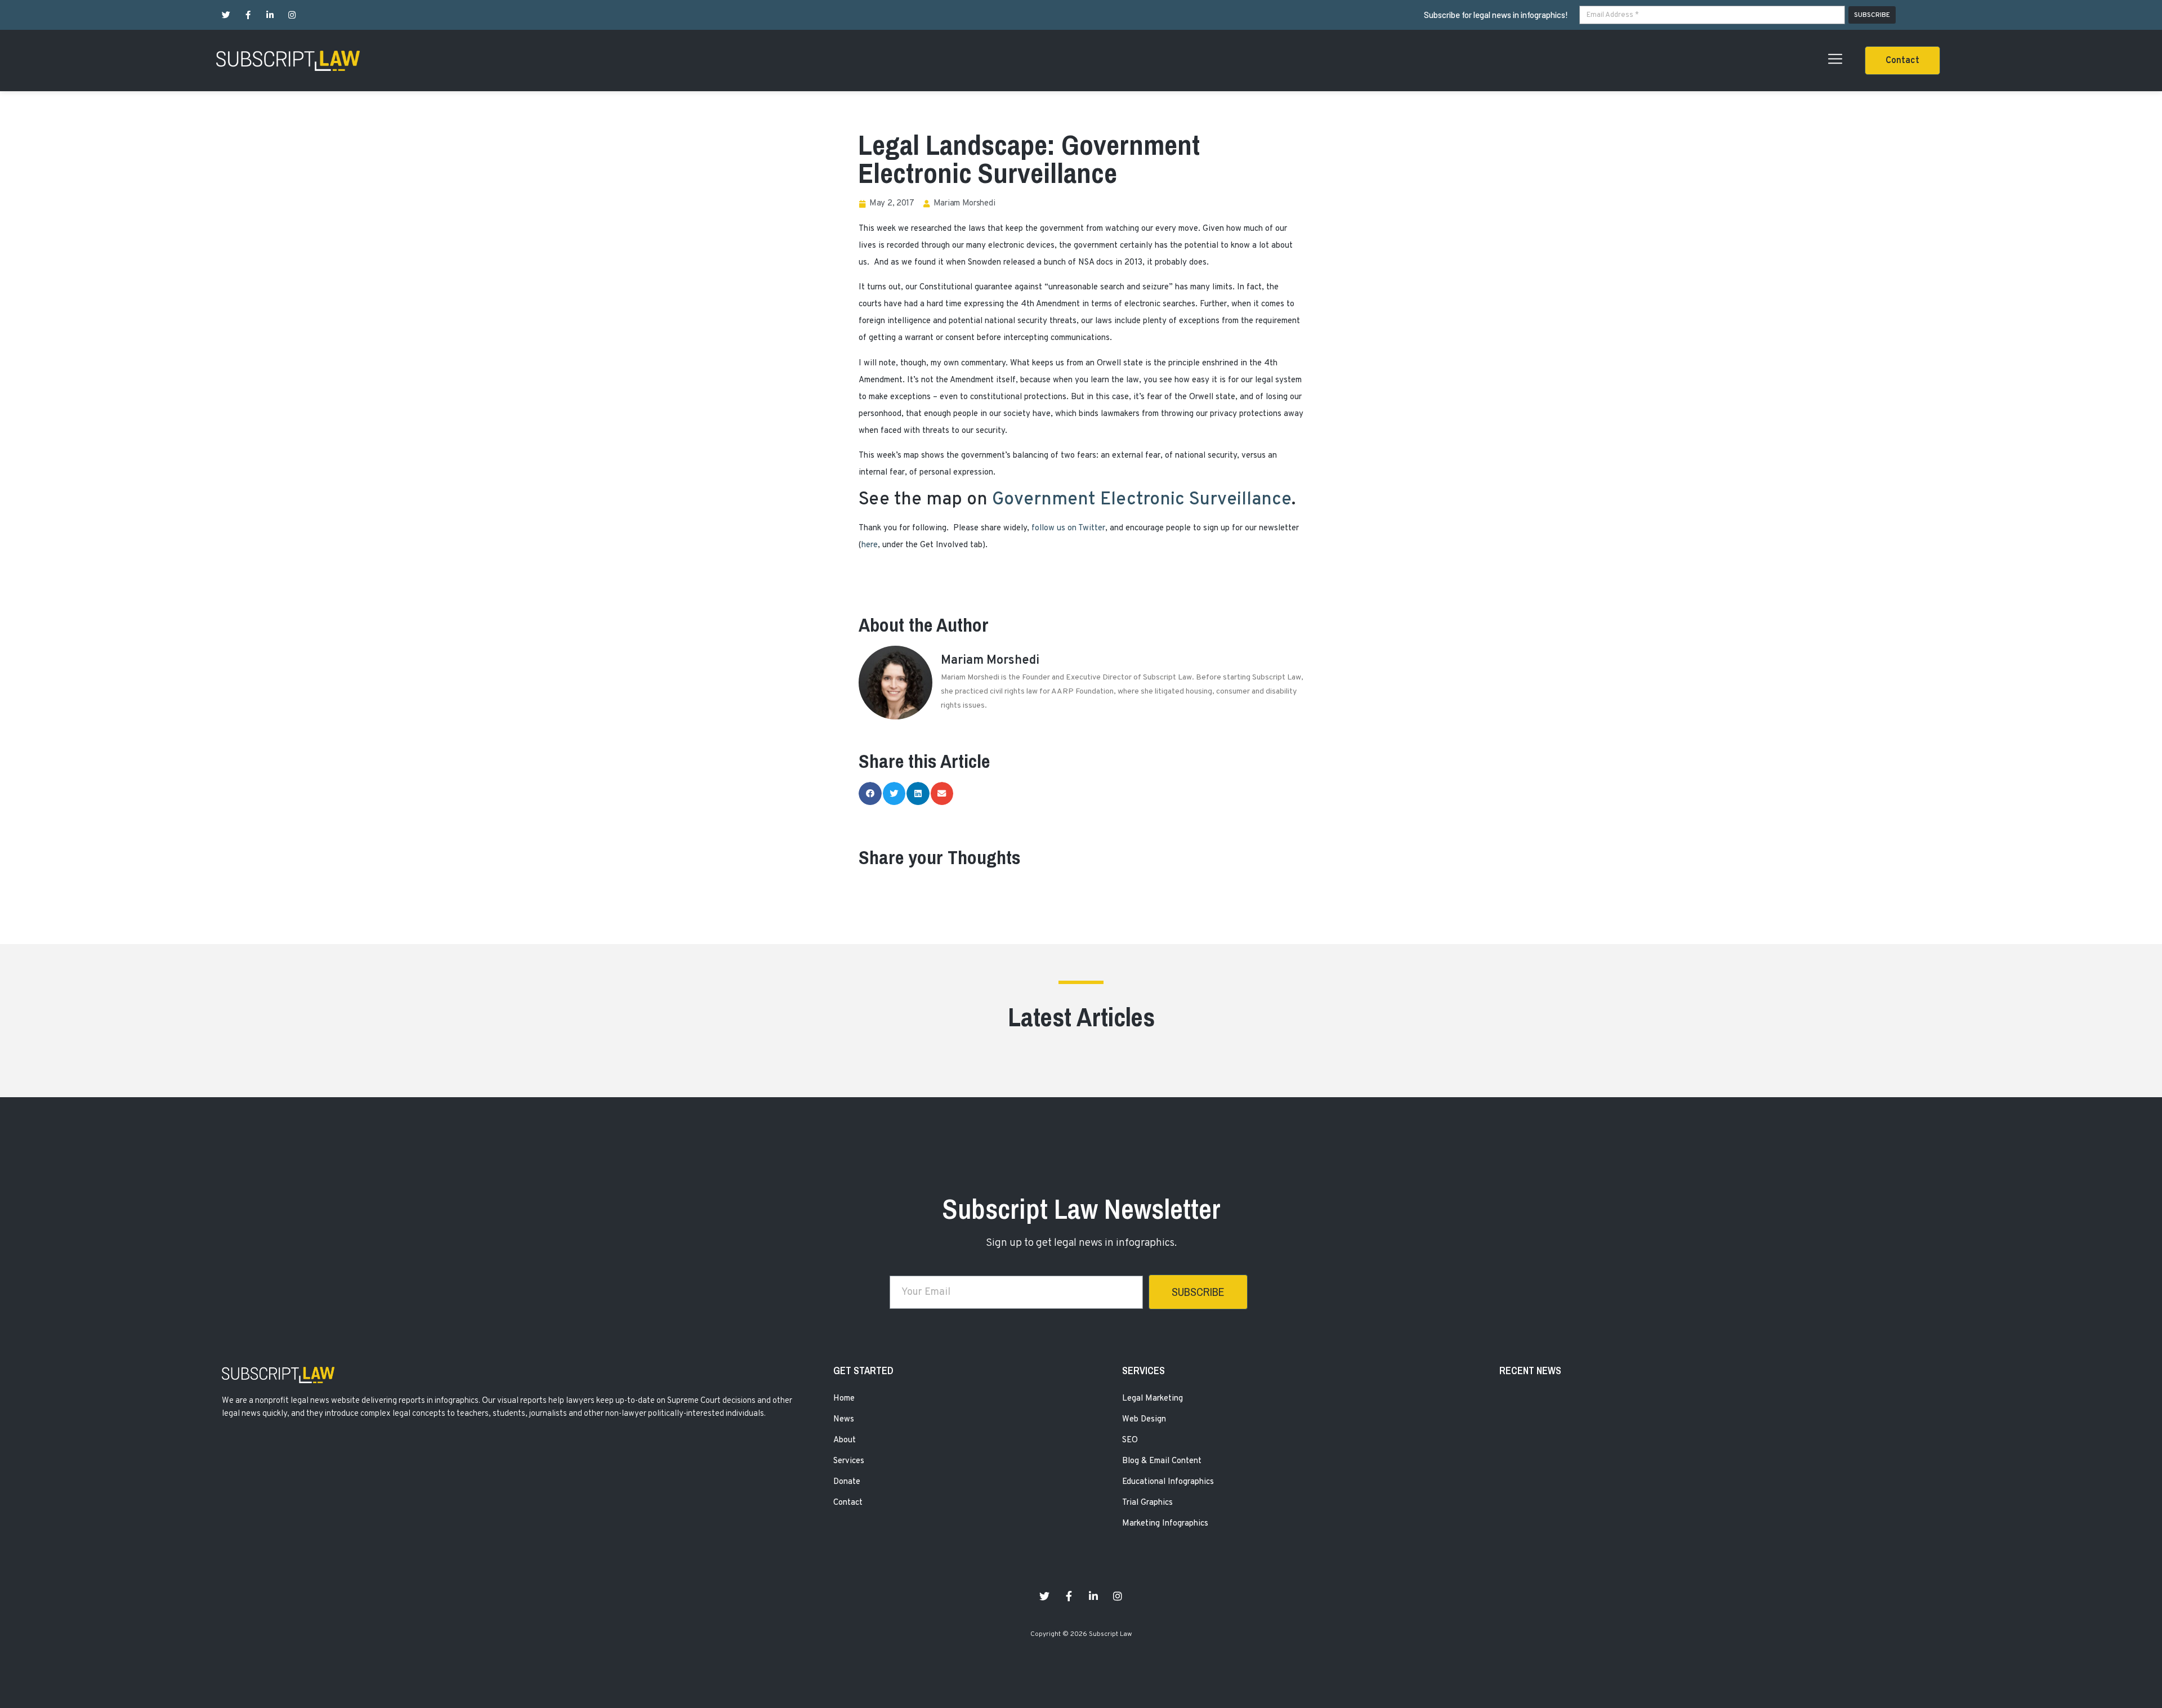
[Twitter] (226, 15)
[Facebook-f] (248, 15)
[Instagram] (292, 15)
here (870, 545)
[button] (1902, 61)
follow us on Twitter (1068, 528)
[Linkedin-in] (270, 15)
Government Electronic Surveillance (1142, 500)
